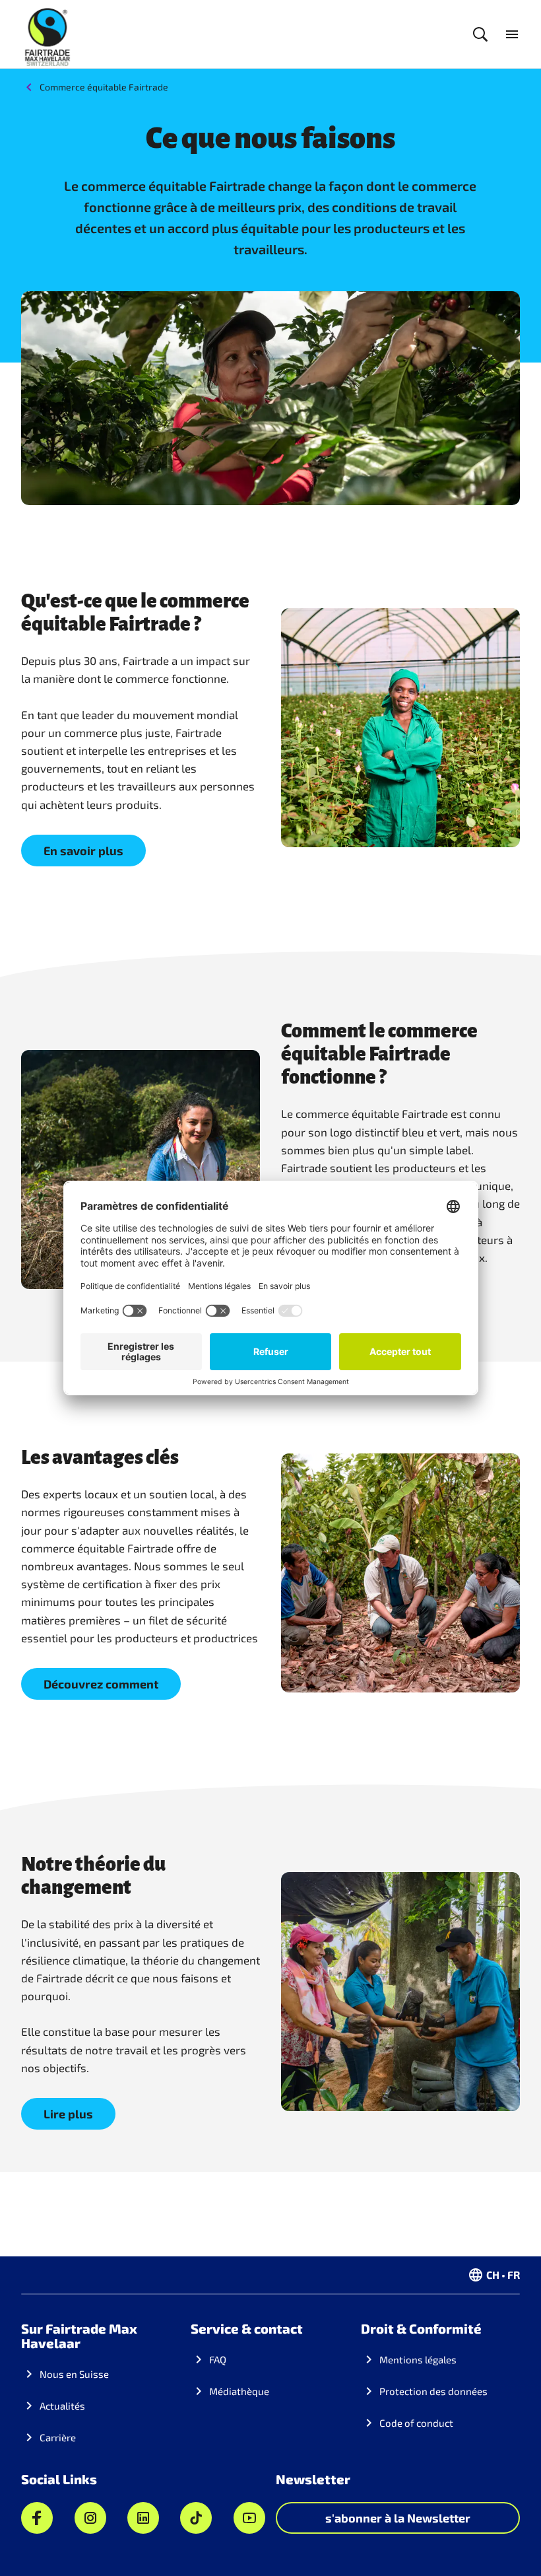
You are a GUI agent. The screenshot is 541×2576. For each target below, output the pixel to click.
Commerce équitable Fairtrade (104, 87)
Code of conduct (416, 2423)
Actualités (62, 2406)
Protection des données (433, 2391)
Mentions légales (418, 2359)
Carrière (58, 2437)
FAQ (218, 2359)
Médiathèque (239, 2391)
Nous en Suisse (74, 2374)
